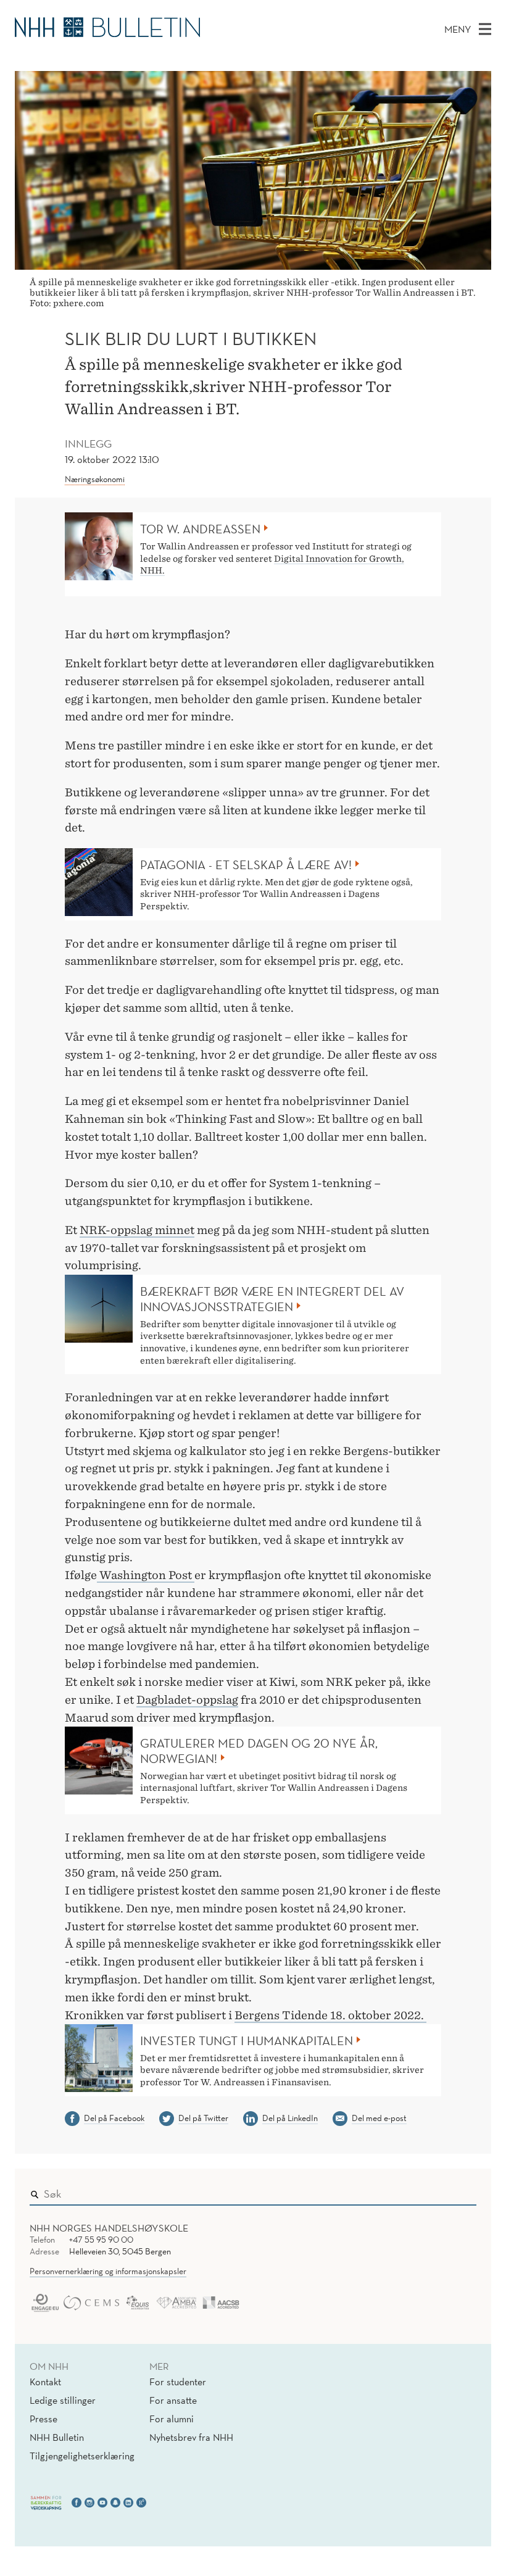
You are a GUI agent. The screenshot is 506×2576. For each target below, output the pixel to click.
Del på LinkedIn (290, 2118)
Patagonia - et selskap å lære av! (246, 865)
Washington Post (146, 1575)
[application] (253, 1659)
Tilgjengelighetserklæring (82, 2456)
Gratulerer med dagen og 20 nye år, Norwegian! (259, 1751)
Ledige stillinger (63, 2400)
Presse (44, 2419)
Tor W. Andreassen (200, 529)
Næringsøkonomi (95, 479)
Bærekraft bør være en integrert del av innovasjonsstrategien (272, 1299)
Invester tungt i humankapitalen (247, 2041)
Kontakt (45, 2382)
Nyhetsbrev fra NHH (191, 2437)
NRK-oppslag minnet (137, 1230)
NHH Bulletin (57, 2437)
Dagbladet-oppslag (187, 1700)
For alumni (172, 2419)
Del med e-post (379, 2118)
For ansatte (173, 2400)
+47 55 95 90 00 (101, 2240)
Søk (458, 2191)
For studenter (178, 2382)
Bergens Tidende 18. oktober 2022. (330, 2015)
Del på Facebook (114, 2118)
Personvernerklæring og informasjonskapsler (108, 2271)
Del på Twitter (203, 2118)
